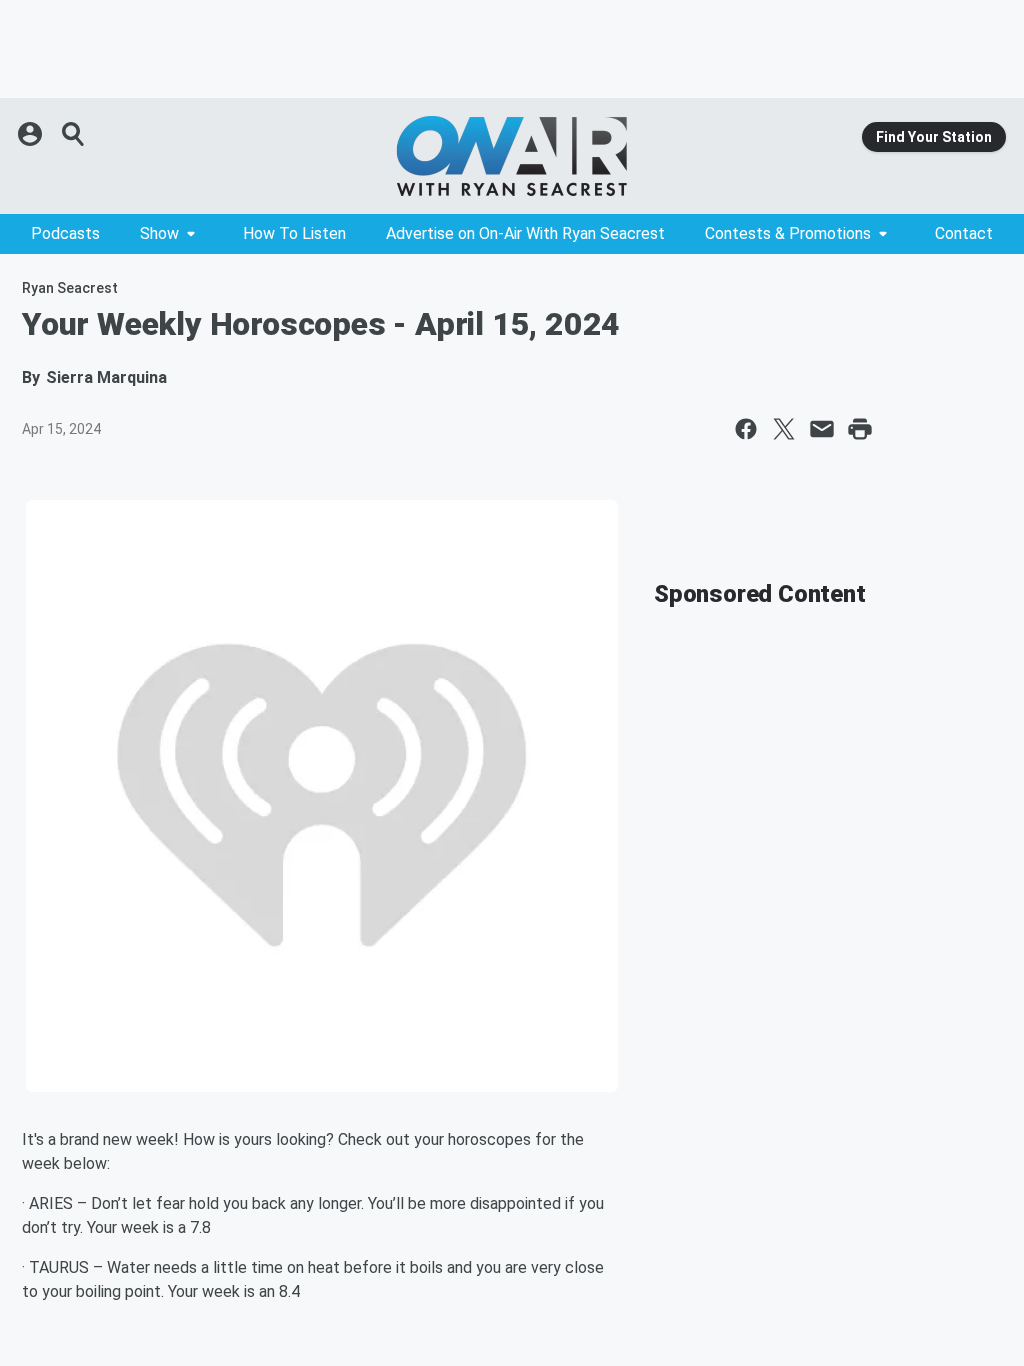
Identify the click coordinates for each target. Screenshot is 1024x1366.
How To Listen (294, 233)
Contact (964, 233)
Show (159, 233)
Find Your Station (934, 137)
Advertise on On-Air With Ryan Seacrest (525, 233)
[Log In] (32, 134)
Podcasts (65, 233)
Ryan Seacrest (70, 288)
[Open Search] (74, 134)
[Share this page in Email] (822, 429)
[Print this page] (860, 429)
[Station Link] (512, 156)
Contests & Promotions (788, 233)
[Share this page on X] (784, 429)
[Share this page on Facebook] (746, 429)
